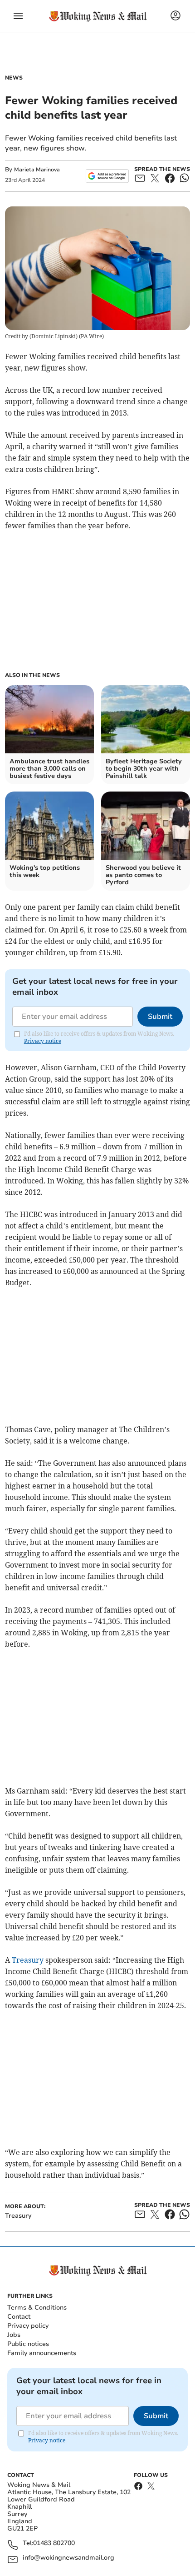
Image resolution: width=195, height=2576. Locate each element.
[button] (18, 16)
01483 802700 (54, 2543)
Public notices (28, 2344)
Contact (19, 2317)
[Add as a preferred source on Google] (107, 176)
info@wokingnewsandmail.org (68, 2558)
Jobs (14, 2335)
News (14, 78)
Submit (160, 1017)
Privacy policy (28, 2326)
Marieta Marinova (37, 170)
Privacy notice (43, 1041)
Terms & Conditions (37, 2308)
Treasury (28, 1960)
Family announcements (42, 2353)
